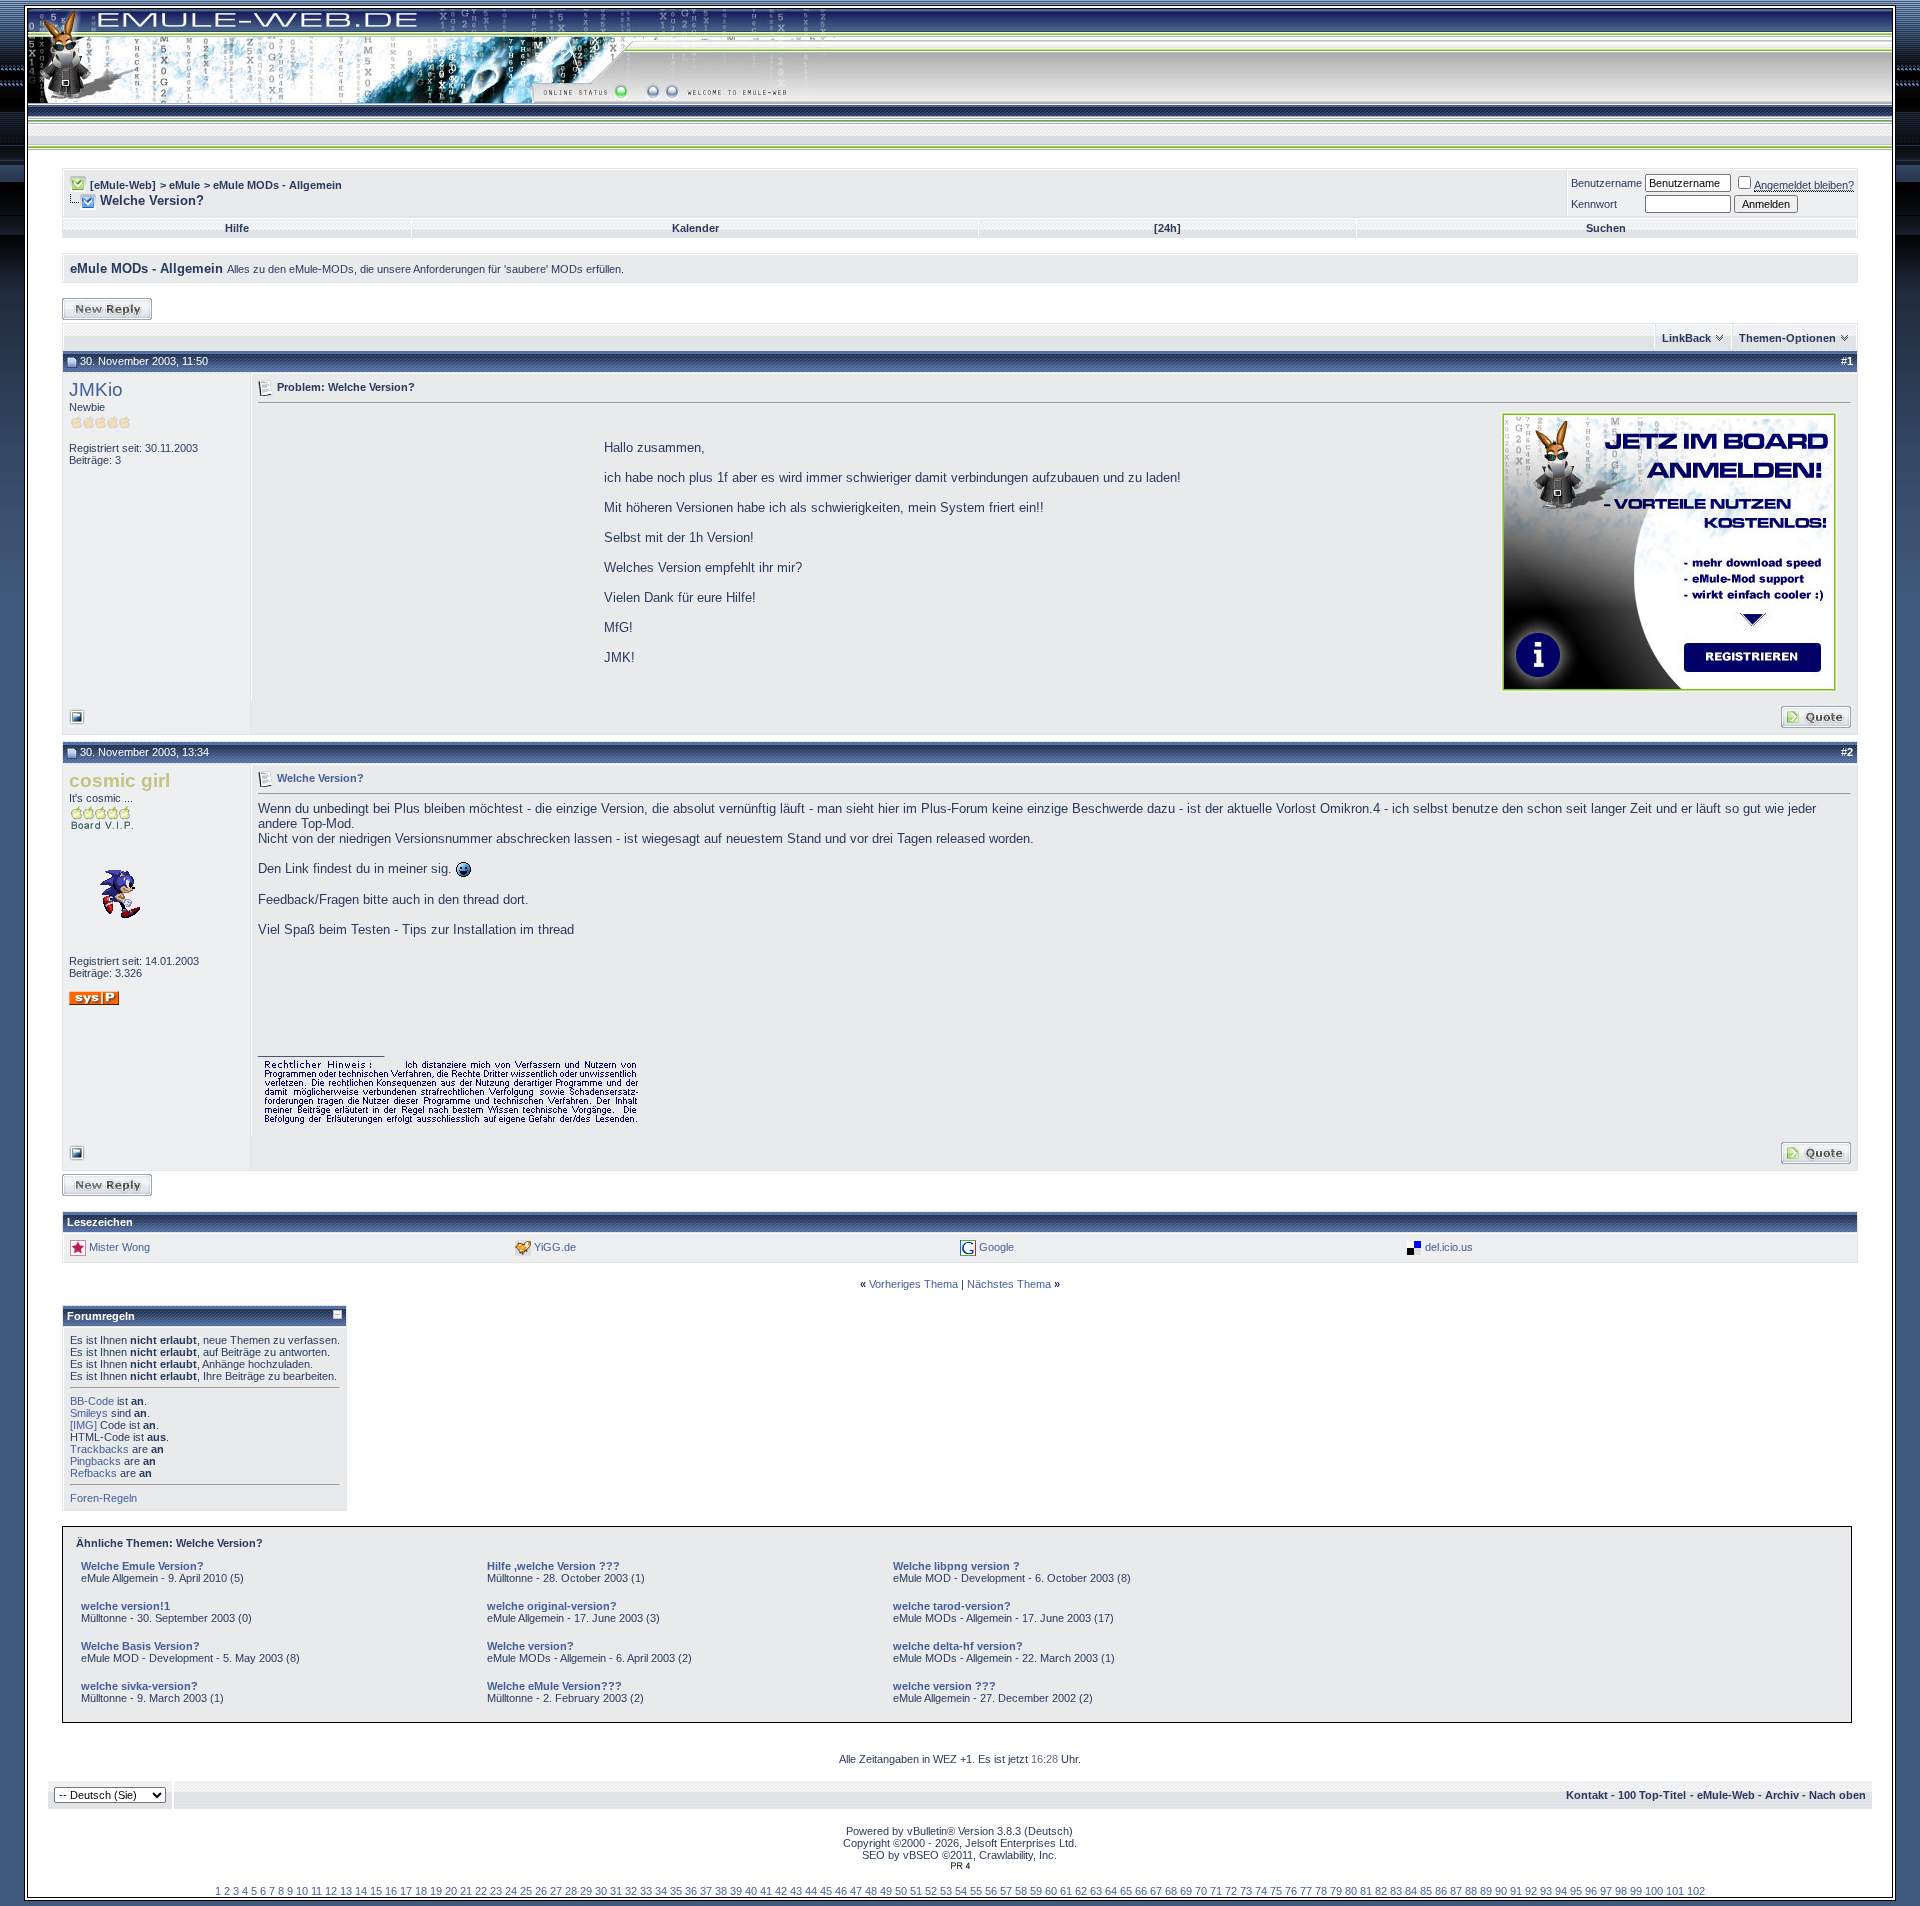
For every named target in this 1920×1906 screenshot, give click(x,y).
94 (1561, 1891)
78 (1321, 1891)
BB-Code (92, 1401)
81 (1366, 1891)
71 (1216, 1891)
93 (1546, 1891)
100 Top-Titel (1652, 1795)
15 (376, 1891)
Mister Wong (119, 1247)
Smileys (89, 1413)
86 (1441, 1891)
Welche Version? (320, 777)
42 (781, 1891)
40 (751, 1891)
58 (1021, 1891)
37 (706, 1891)
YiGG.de (555, 1247)
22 (481, 1891)
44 (811, 1891)
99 (1636, 1891)
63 (1096, 1891)
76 (1291, 1891)
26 (541, 1891)
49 (886, 1891)
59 (1036, 1891)
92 (1531, 1891)
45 (826, 1891)
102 (1696, 1891)
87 (1456, 1891)
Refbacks (93, 1473)
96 (1591, 1891)
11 (316, 1891)
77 (1306, 1891)
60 (1051, 1891)
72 (1231, 1891)
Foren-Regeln (103, 1498)
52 (931, 1891)
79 (1336, 1891)
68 (1171, 1891)
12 (331, 1891)
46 (841, 1891)
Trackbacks (99, 1449)
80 (1351, 1891)
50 (901, 1891)
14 (361, 1891)
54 (961, 1891)
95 (1576, 1891)
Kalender (695, 228)
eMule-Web (1726, 1795)
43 (796, 1891)
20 (451, 1891)
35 (676, 1891)
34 (661, 1891)
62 (1081, 1891)
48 (871, 1891)
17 (406, 1891)
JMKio (96, 389)
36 (691, 1891)
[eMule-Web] (123, 185)
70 (1201, 1891)
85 (1426, 1891)
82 (1381, 1891)
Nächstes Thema (1009, 1284)
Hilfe (237, 228)
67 (1156, 1891)
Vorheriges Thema (913, 1284)
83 (1396, 1891)
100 (1654, 1891)
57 (1006, 1891)
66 (1141, 1891)
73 (1246, 1891)
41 (766, 1891)
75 (1276, 1891)
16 (391, 1891)
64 (1111, 1891)
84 (1411, 1891)
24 (511, 1891)
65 (1126, 1891)
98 (1621, 1891)
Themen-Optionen (1787, 338)
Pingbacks (95, 1461)
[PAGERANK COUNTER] (960, 1866)
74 (1261, 1891)
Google (996, 1247)
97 (1606, 1891)
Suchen (1606, 228)
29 (586, 1891)
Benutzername (1606, 183)
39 (736, 1891)
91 (1516, 1891)
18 (421, 1891)
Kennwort (1594, 204)
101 (1675, 1891)
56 (991, 1891)
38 (721, 1891)
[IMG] (83, 1425)
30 (601, 1891)
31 (616, 1891)
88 (1471, 1891)
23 (496, 1891)
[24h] (1167, 228)
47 (856, 1891)
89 (1486, 1891)
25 (526, 1891)
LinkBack (1686, 338)
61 (1066, 1891)
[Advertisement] (426, 550)
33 (646, 1891)
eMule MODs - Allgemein (277, 185)
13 (346, 1891)
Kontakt (1587, 1795)
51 (916, 1891)
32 (631, 1891)
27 (556, 1891)
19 (436, 1891)
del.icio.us (1449, 1247)
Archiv (1782, 1795)
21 (466, 1891)
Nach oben (1837, 1795)
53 (946, 1891)
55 (976, 1891)
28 (571, 1891)
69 (1186, 1891)
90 (1501, 1891)
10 (302, 1891)
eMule (184, 185)
